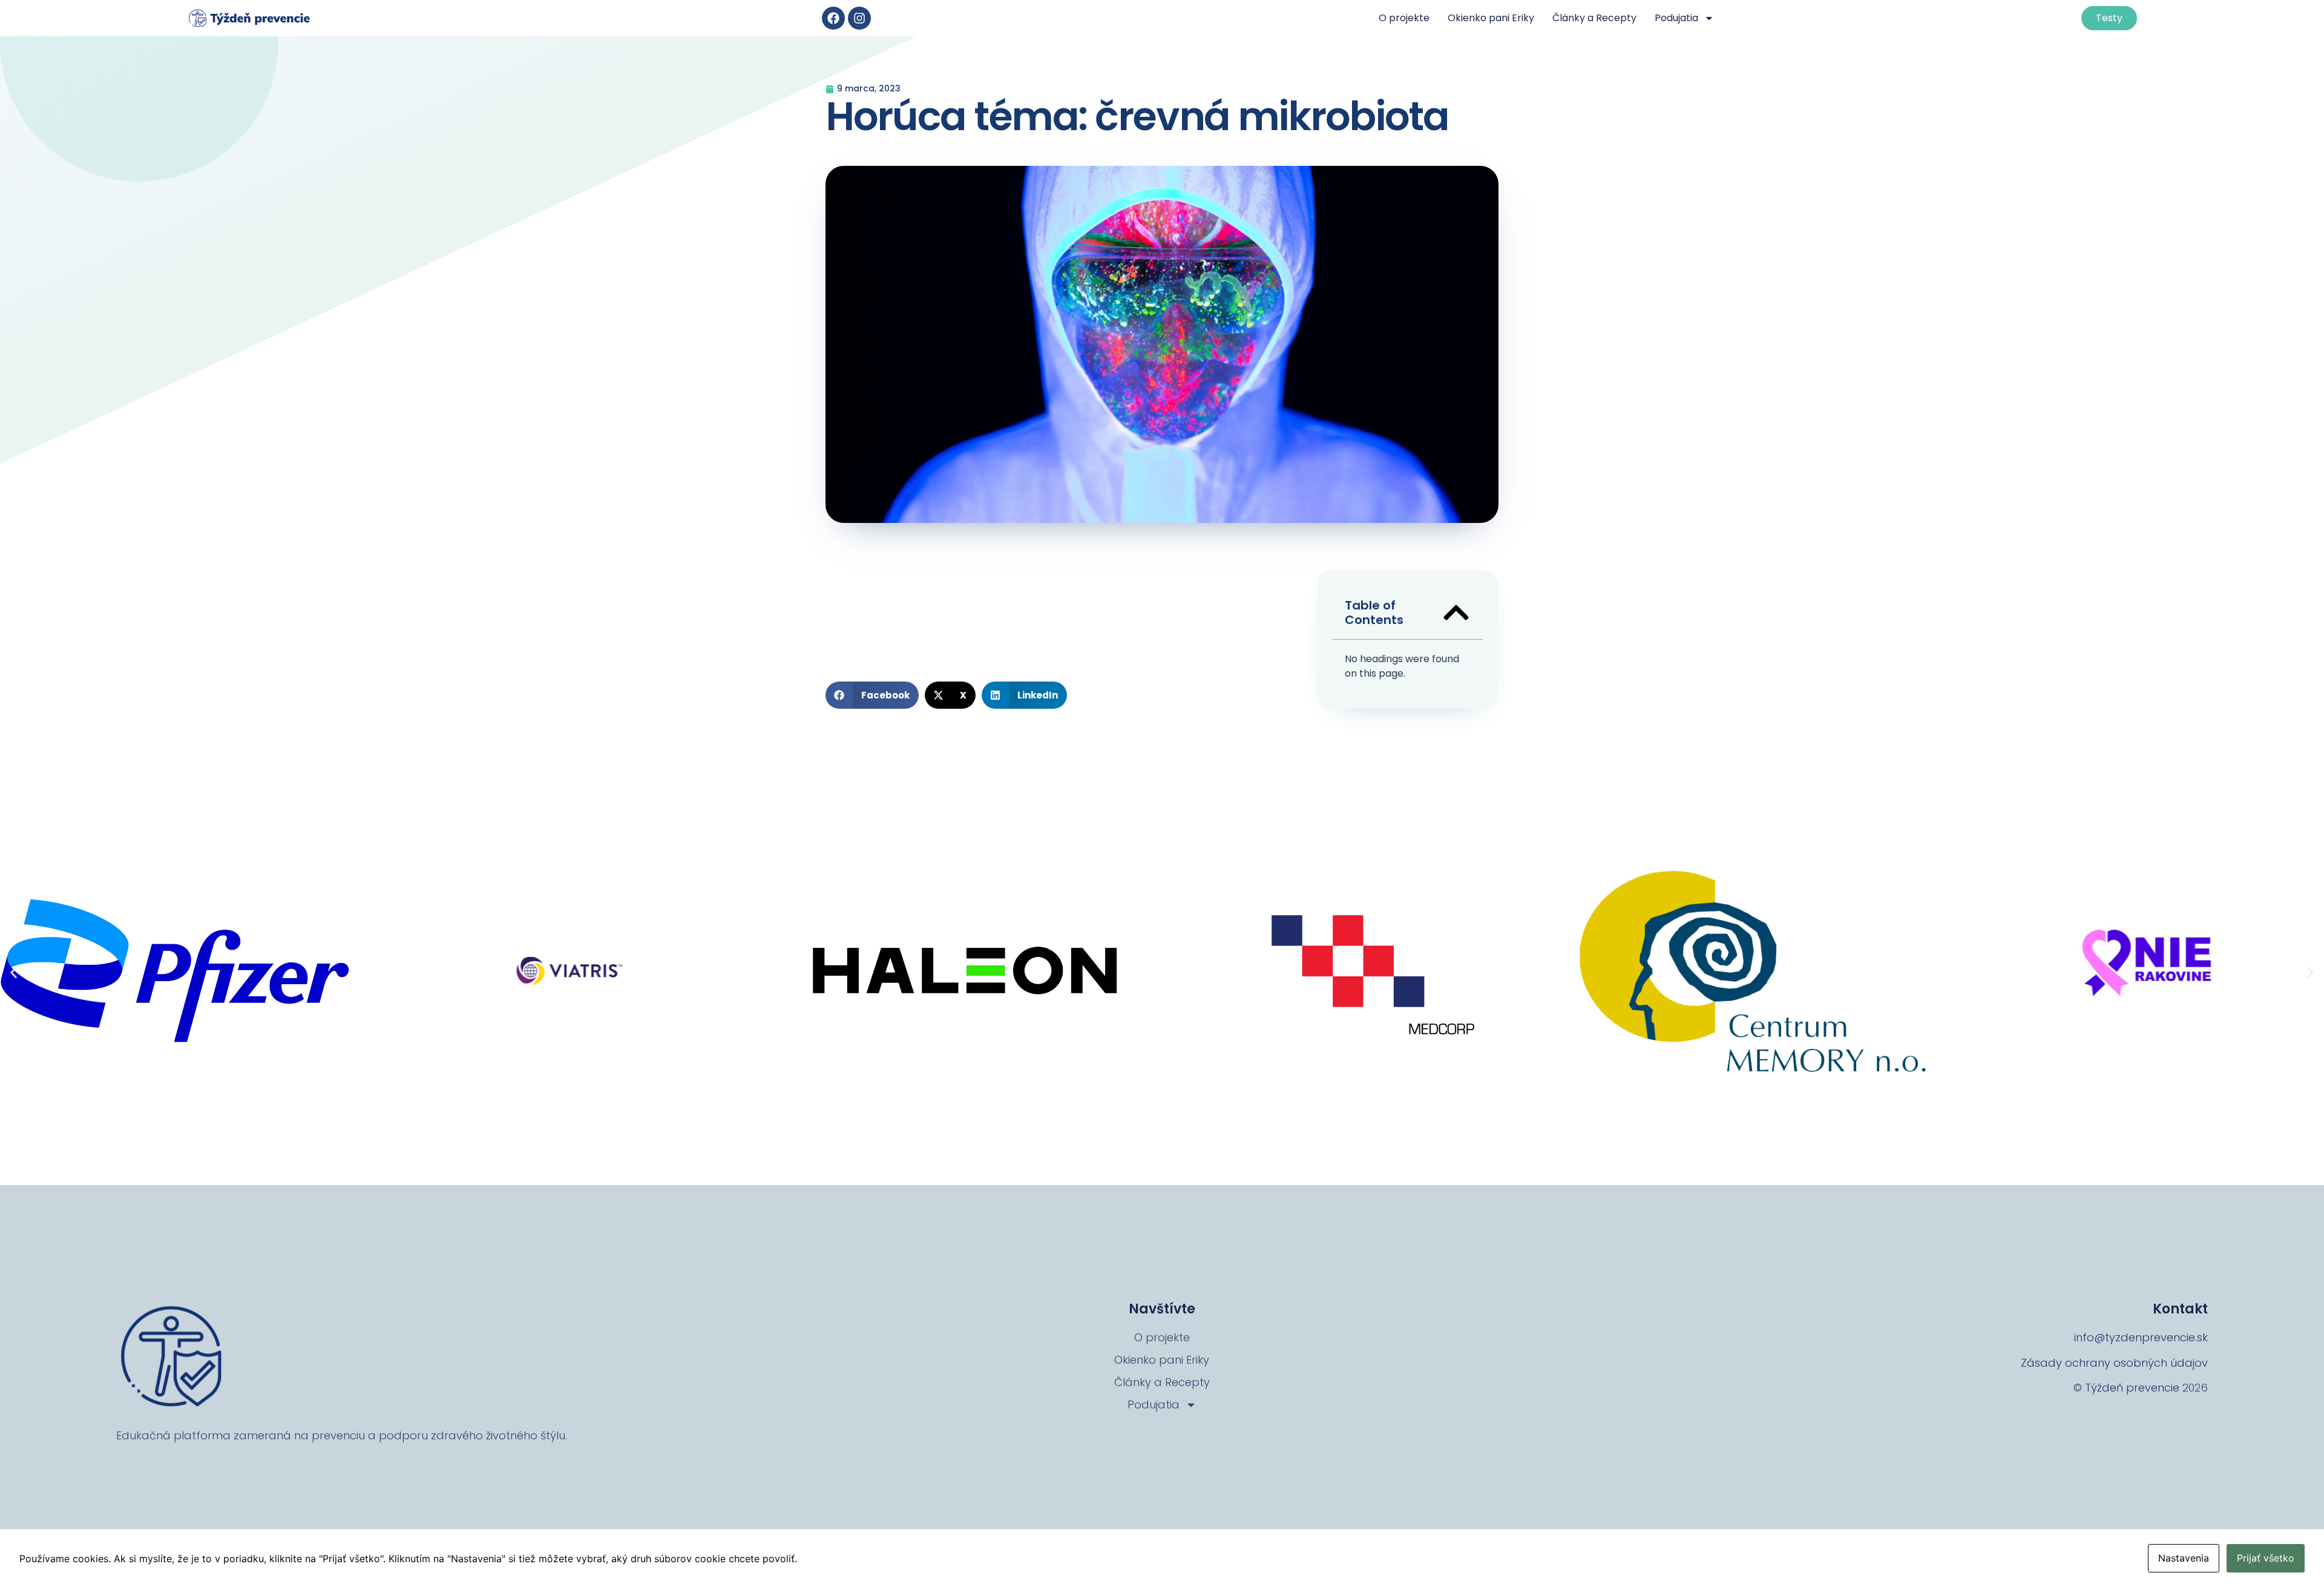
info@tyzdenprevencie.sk (2141, 1337)
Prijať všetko (2266, 1558)
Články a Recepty (1594, 18)
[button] (872, 695)
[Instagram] (859, 18)
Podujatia (1676, 18)
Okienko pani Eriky (1491, 18)
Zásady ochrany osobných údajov (2114, 1363)
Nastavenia (2184, 1558)
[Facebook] (833, 18)
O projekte (1404, 18)
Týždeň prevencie (2132, 1388)
